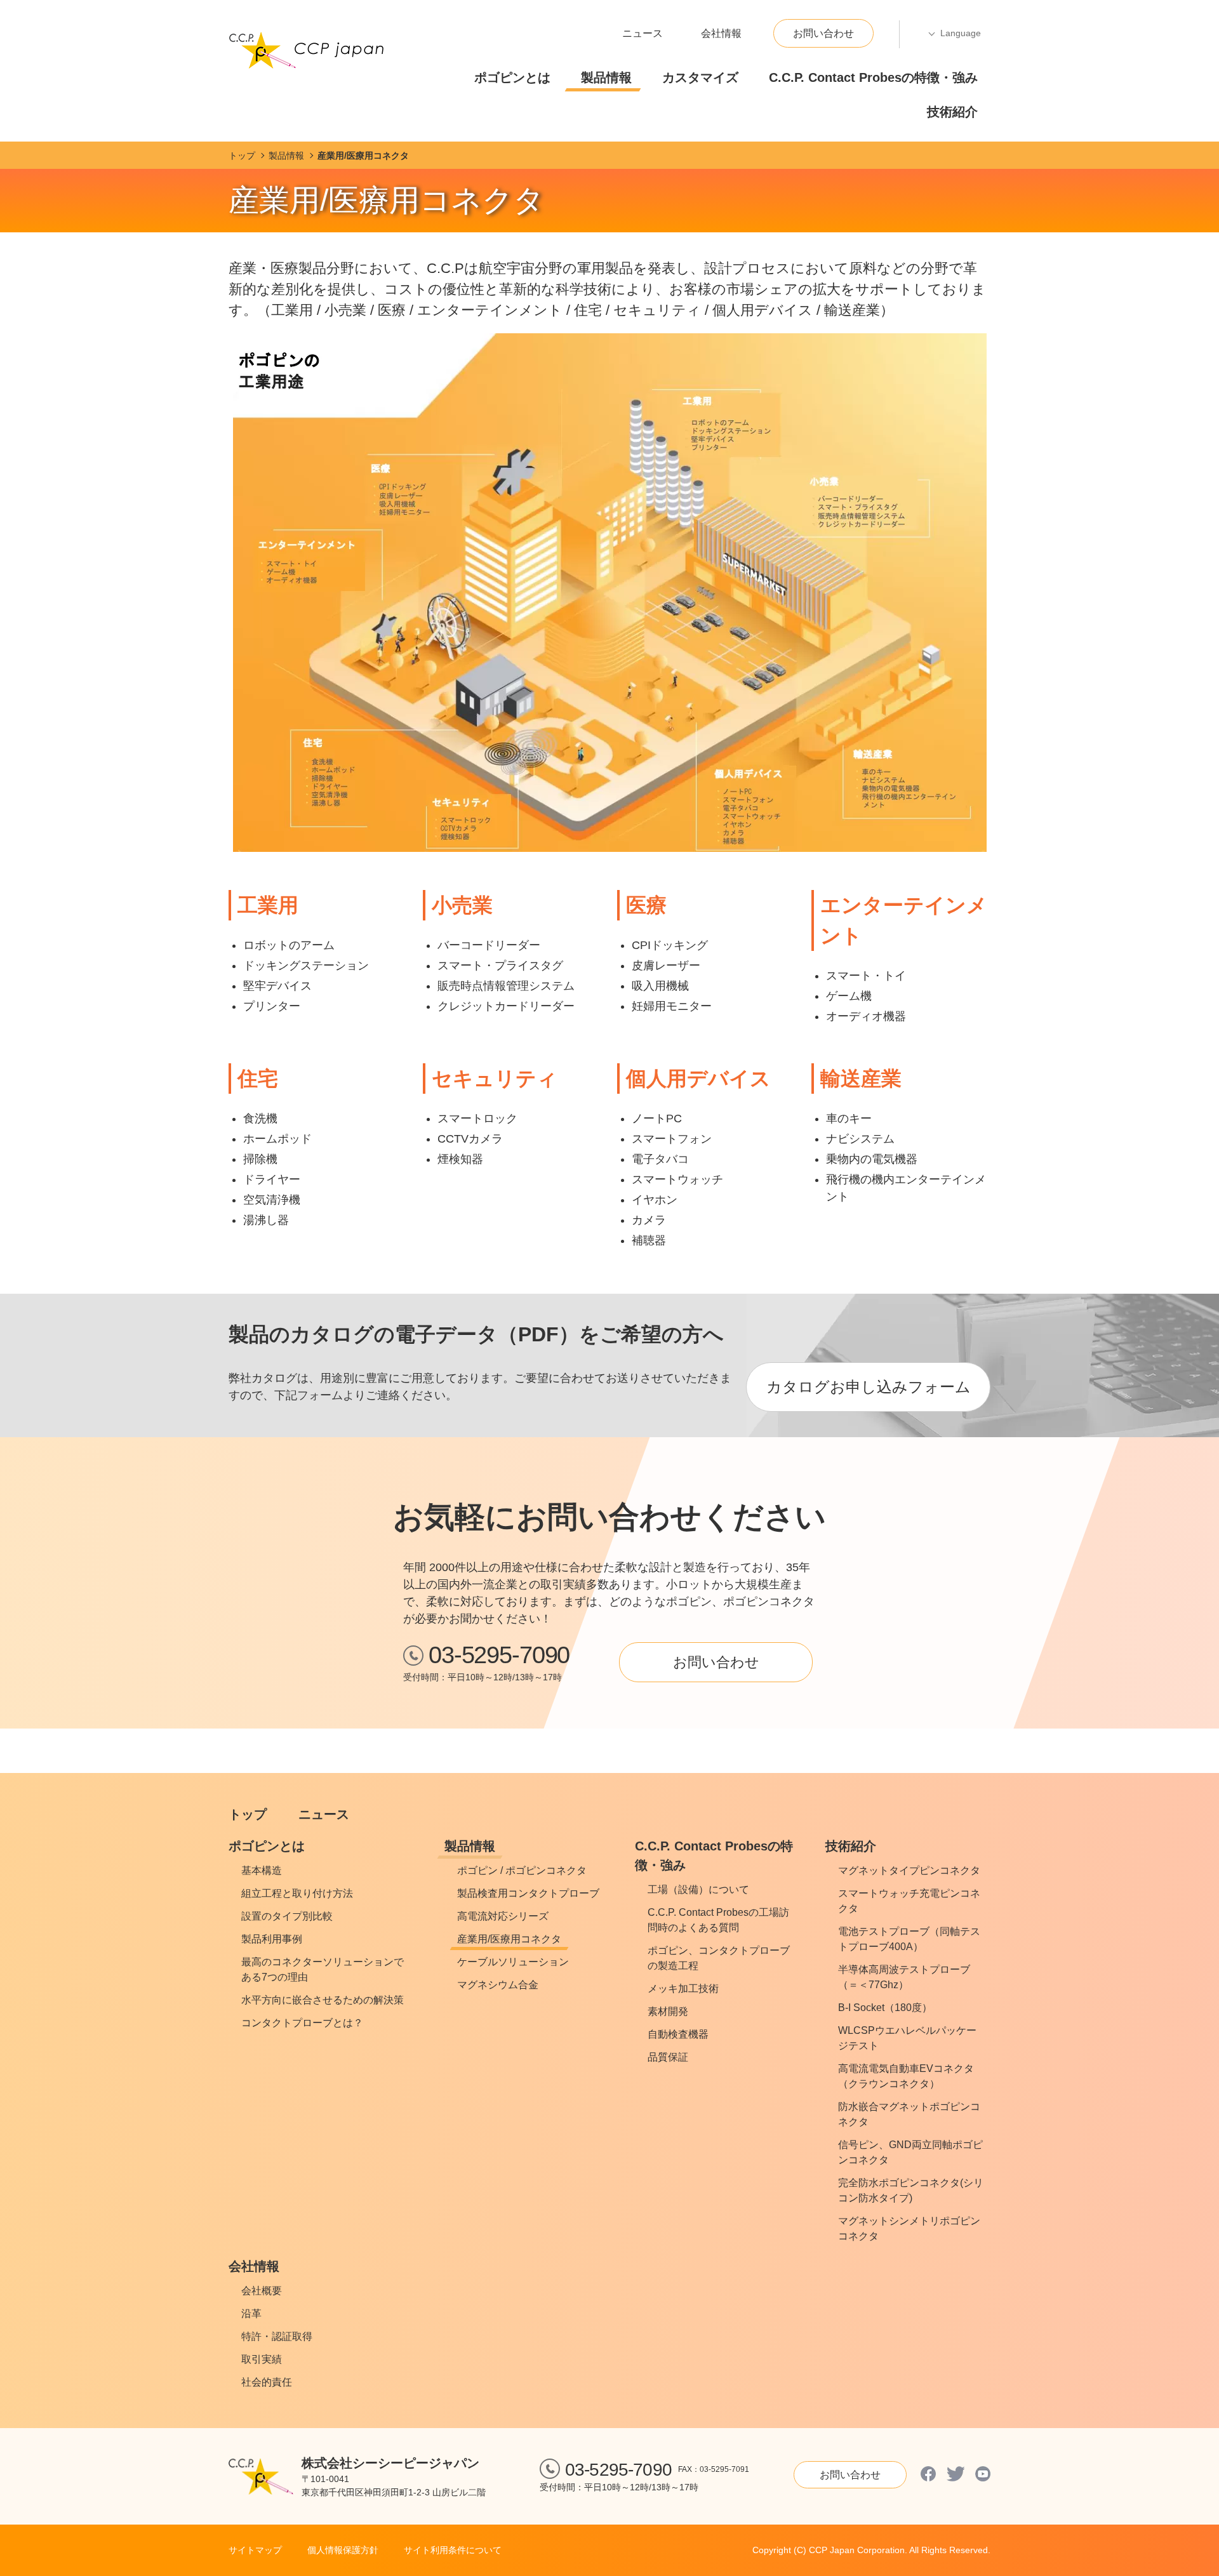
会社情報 (721, 33)
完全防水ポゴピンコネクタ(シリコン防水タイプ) (911, 2190)
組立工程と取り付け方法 (297, 1893)
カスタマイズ (700, 77)
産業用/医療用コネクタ (509, 1939)
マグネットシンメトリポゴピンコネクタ (909, 2228)
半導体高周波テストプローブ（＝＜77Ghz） (904, 1977)
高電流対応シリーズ (503, 1916)
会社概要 (262, 2291)
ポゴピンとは (512, 77)
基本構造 (262, 1870)
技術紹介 (952, 112)
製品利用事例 (272, 1939)
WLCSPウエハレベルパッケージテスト (907, 2038)
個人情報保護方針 (343, 2550)
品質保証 (668, 2057)
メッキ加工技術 (683, 1988)
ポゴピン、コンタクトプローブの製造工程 (719, 1958)
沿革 (251, 2314)
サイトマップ (255, 2550)
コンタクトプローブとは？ (302, 2023)
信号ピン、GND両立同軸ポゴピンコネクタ (910, 2152)
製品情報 (606, 77)
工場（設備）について (698, 1889)
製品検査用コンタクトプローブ (528, 1893)
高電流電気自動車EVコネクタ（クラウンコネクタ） (906, 2076)
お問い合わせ (823, 33)
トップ (248, 1814)
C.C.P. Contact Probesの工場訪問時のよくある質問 (718, 1920)
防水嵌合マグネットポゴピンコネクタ (909, 2114)
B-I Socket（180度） (885, 2008)
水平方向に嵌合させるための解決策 (323, 2000)
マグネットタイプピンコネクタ (909, 1870)
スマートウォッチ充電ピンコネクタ (909, 1901)
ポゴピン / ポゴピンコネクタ (522, 1870)
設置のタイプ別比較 (287, 1916)
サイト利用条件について (453, 2550)
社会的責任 (267, 2382)
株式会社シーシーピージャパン (390, 2463)
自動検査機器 (678, 2034)
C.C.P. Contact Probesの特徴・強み (873, 77)
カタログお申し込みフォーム (869, 1387)
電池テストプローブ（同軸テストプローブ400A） (909, 1939)
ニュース (643, 33)
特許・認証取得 (277, 2336)
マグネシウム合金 (498, 1985)
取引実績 (262, 2359)
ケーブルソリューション (513, 1962)
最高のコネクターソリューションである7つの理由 (323, 1969)
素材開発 (668, 2011)
